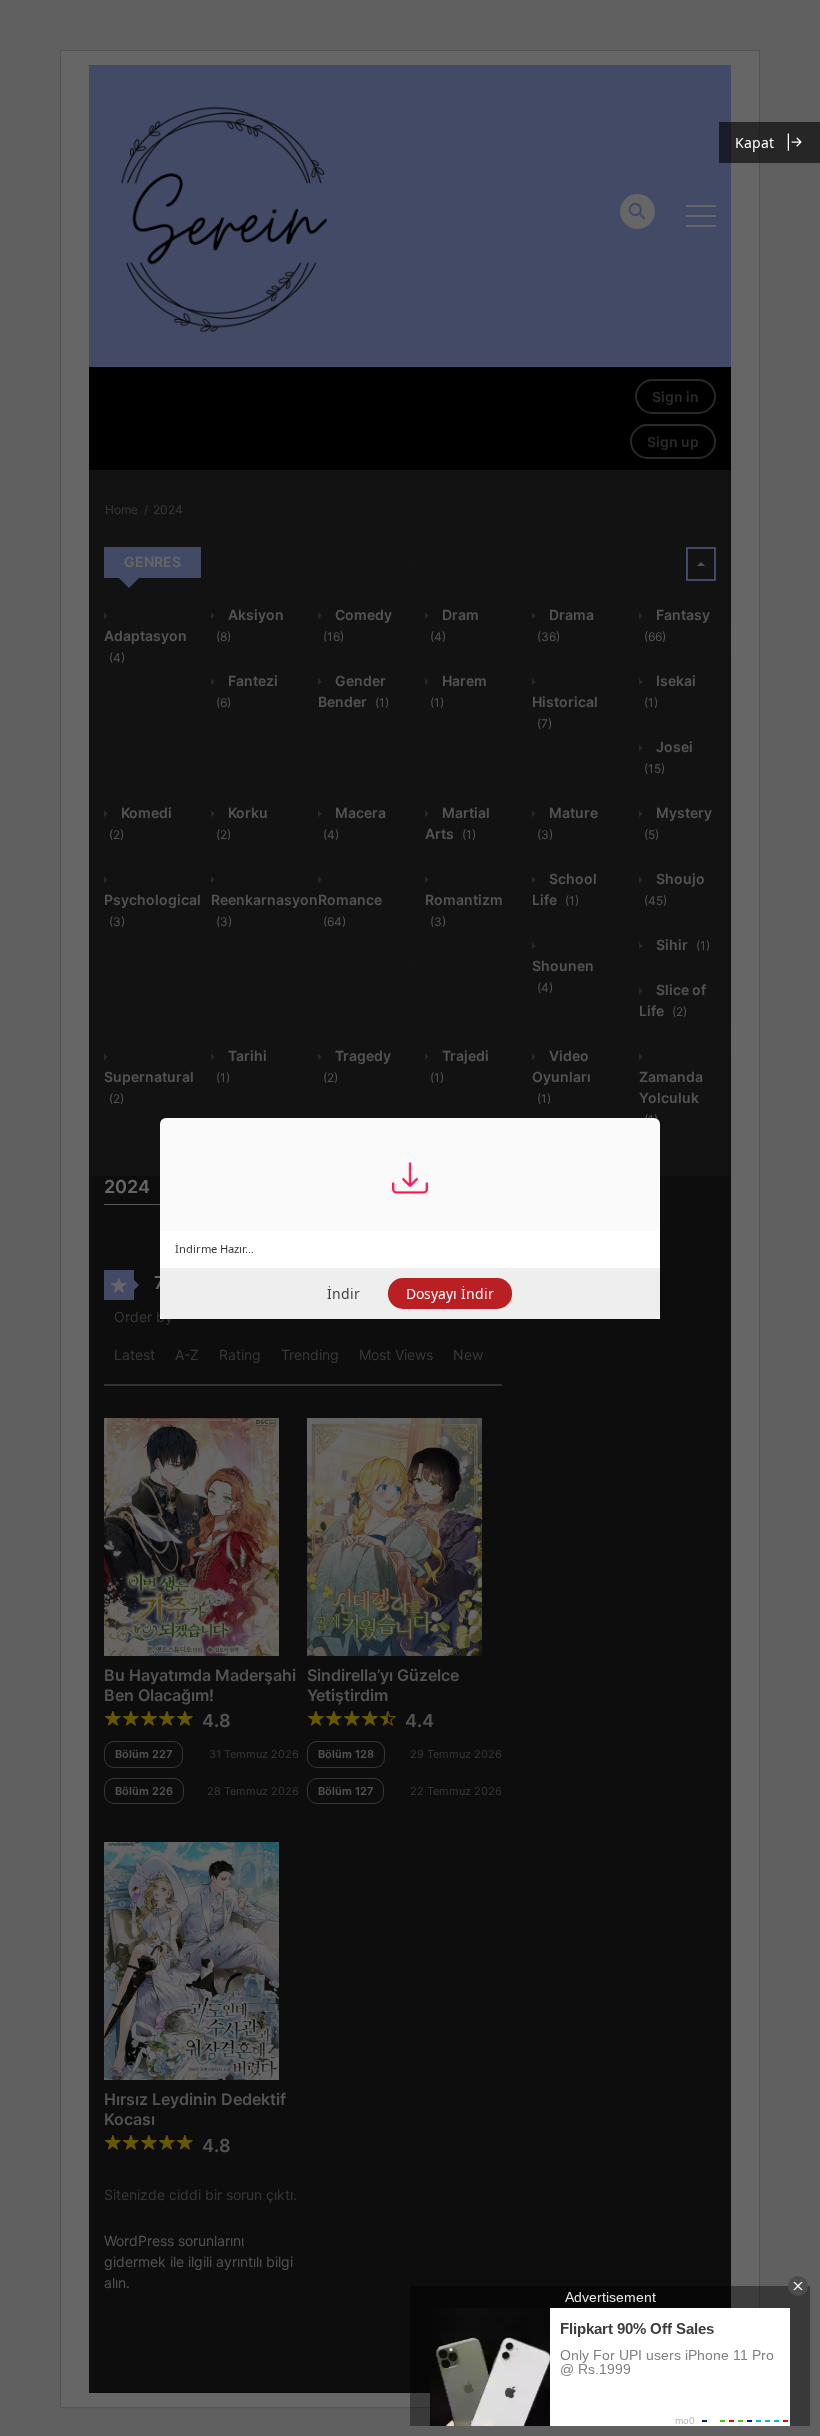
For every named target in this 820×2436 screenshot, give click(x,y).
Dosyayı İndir (450, 1293)
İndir (343, 1293)
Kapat (754, 142)
